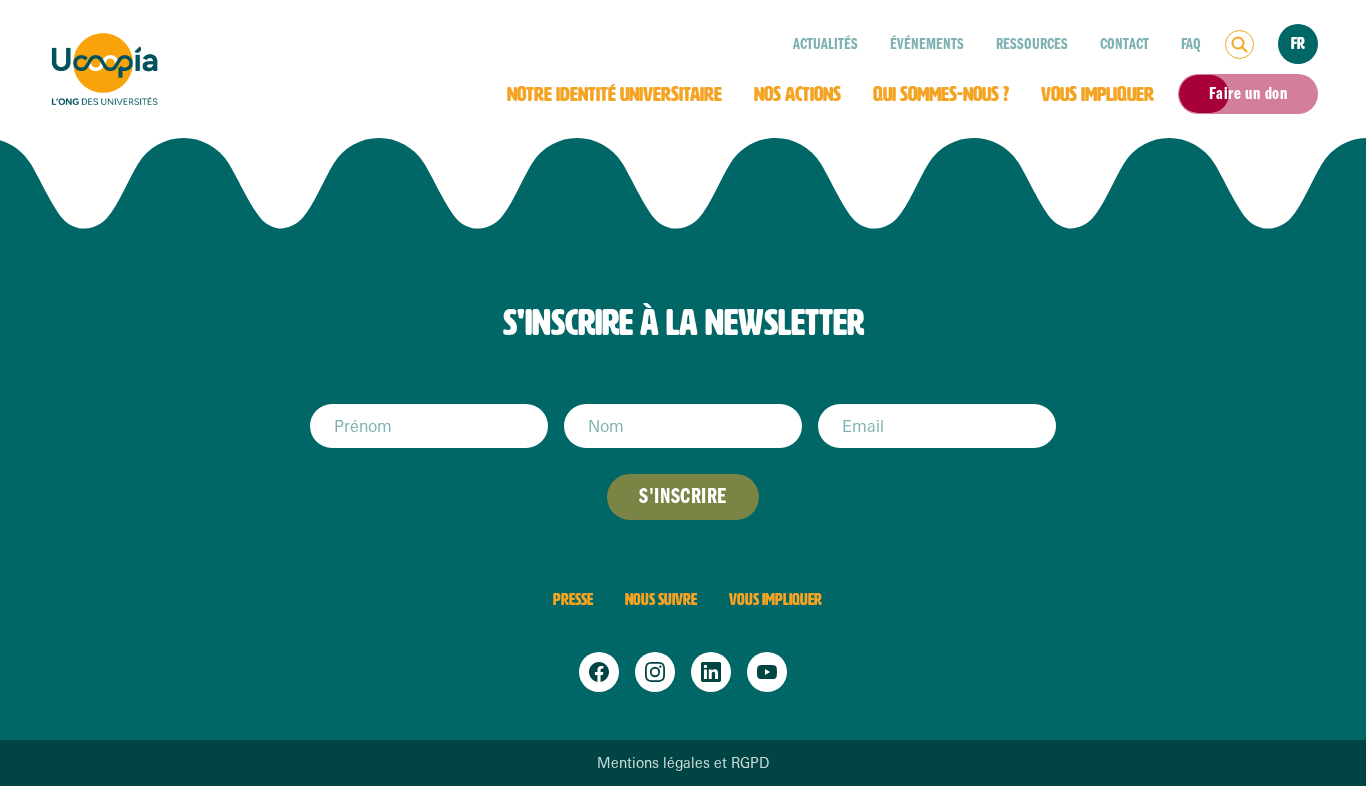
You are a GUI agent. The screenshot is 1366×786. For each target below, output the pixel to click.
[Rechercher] (1239, 44)
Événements (927, 44)
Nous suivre (661, 599)
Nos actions (797, 94)
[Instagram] (655, 672)
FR (1298, 43)
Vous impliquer (1097, 94)
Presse (573, 599)
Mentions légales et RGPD (683, 763)
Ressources (1032, 44)
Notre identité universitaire (614, 94)
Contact (1124, 44)
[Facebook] (599, 672)
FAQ (1191, 44)
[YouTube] (767, 672)
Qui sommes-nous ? (941, 94)
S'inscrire (682, 496)
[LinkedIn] (711, 672)
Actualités (825, 44)
